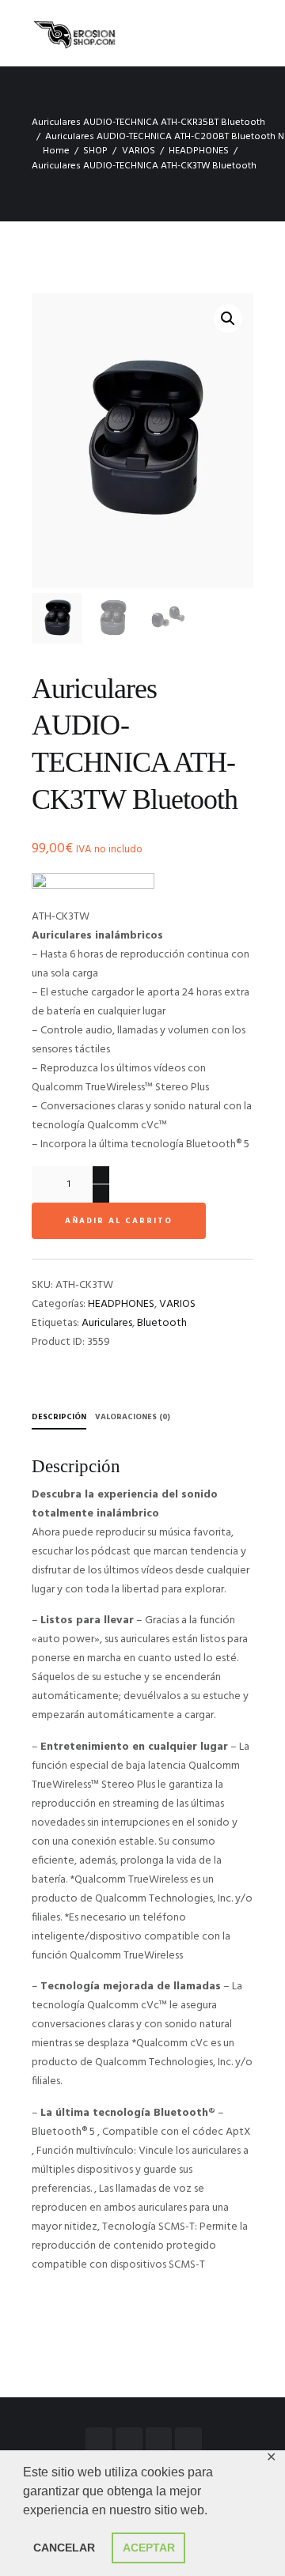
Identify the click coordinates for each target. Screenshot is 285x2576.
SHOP (95, 151)
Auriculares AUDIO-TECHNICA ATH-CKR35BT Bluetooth (148, 123)
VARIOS (139, 151)
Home (56, 151)
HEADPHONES (199, 151)
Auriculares (107, 1323)
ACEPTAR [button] (149, 2548)
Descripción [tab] (59, 1417)
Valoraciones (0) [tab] (133, 1417)
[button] (228, 319)
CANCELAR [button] (64, 2548)
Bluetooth (162, 1323)
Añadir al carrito (119, 1221)
